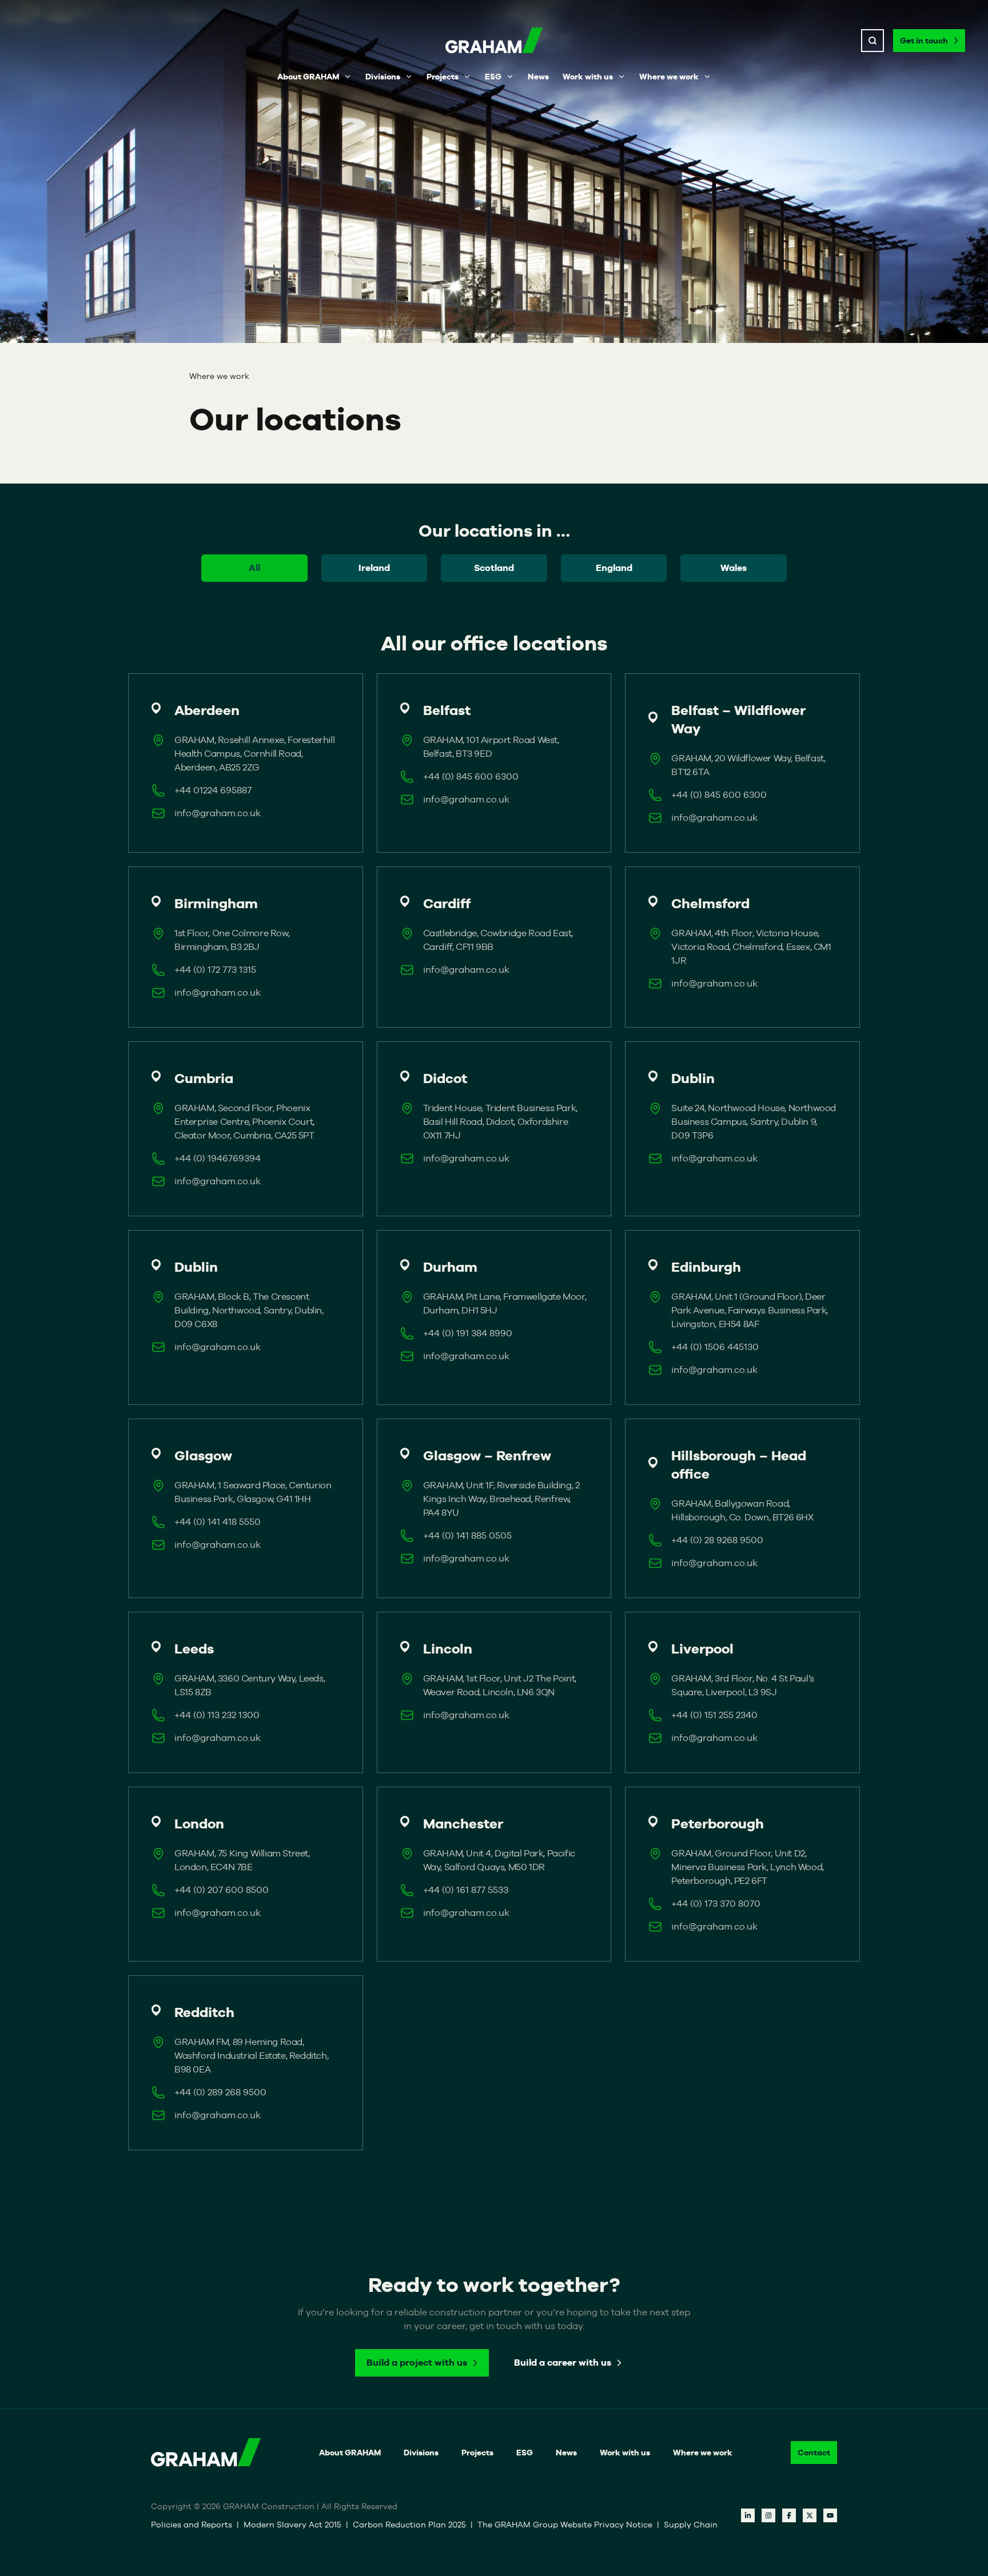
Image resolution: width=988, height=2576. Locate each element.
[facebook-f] (789, 2515)
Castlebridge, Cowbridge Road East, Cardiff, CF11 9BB (498, 940)
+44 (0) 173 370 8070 (716, 1904)
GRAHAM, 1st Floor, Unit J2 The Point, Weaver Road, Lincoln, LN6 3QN (500, 1685)
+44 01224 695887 (213, 790)
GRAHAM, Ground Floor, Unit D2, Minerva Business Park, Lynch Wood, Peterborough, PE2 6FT (747, 1867)
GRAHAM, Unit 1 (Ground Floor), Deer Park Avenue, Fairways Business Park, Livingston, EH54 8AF (750, 1310)
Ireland (374, 568)
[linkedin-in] (748, 2515)
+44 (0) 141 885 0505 (467, 1535)
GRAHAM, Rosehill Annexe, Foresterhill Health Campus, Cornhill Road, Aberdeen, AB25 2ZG (254, 754)
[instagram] (768, 2515)
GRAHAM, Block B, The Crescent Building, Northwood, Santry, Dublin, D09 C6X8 (249, 1310)
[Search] (873, 41)
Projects (443, 77)
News (538, 77)
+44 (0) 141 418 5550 (218, 1522)
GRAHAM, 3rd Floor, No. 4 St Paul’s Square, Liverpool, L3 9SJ (742, 1685)
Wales (734, 568)
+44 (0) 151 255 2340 (714, 1715)
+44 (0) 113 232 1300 (217, 1715)
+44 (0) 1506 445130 (715, 1347)
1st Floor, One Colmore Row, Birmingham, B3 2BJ (232, 940)
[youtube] (830, 2515)
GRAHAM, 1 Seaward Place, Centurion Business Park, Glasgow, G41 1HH (253, 1492)
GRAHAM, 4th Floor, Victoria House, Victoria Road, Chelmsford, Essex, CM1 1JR (751, 947)
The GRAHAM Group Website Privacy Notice (565, 2525)
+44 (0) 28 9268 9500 (717, 1540)
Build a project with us (417, 2363)
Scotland (494, 568)
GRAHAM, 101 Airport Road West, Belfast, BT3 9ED (491, 747)
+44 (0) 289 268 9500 (220, 2092)
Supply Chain (691, 2525)
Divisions (383, 77)
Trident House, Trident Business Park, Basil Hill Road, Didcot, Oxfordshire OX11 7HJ (500, 1122)
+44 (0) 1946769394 (218, 1158)
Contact (814, 2453)
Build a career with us (563, 2363)
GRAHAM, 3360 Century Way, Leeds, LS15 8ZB (250, 1685)
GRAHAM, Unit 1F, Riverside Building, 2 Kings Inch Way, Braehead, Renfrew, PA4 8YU (501, 1499)
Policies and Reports (192, 2525)
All (254, 568)
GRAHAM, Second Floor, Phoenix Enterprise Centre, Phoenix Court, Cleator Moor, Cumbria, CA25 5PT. (244, 1122)
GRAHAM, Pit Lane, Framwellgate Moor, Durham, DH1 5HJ (505, 1303)
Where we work (669, 77)
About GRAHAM (308, 77)
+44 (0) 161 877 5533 (466, 1890)
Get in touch (924, 41)
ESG (493, 77)
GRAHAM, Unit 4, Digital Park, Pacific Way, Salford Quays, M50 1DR (499, 1860)
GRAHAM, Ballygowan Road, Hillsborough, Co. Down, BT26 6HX (742, 1510)
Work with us (588, 77)
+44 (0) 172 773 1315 (215, 970)
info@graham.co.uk (218, 813)
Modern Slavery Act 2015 (292, 2525)
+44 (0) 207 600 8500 (222, 1890)
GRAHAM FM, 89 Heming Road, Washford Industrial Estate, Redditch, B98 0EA (251, 2056)
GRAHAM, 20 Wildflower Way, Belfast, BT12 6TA (748, 765)
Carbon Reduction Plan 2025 (409, 2525)
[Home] (494, 41)
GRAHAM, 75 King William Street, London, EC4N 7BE (242, 1860)
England (614, 568)
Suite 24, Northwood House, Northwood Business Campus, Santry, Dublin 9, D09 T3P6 (754, 1122)
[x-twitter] (810, 2515)
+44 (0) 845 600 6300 (471, 776)
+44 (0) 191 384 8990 (468, 1333)
